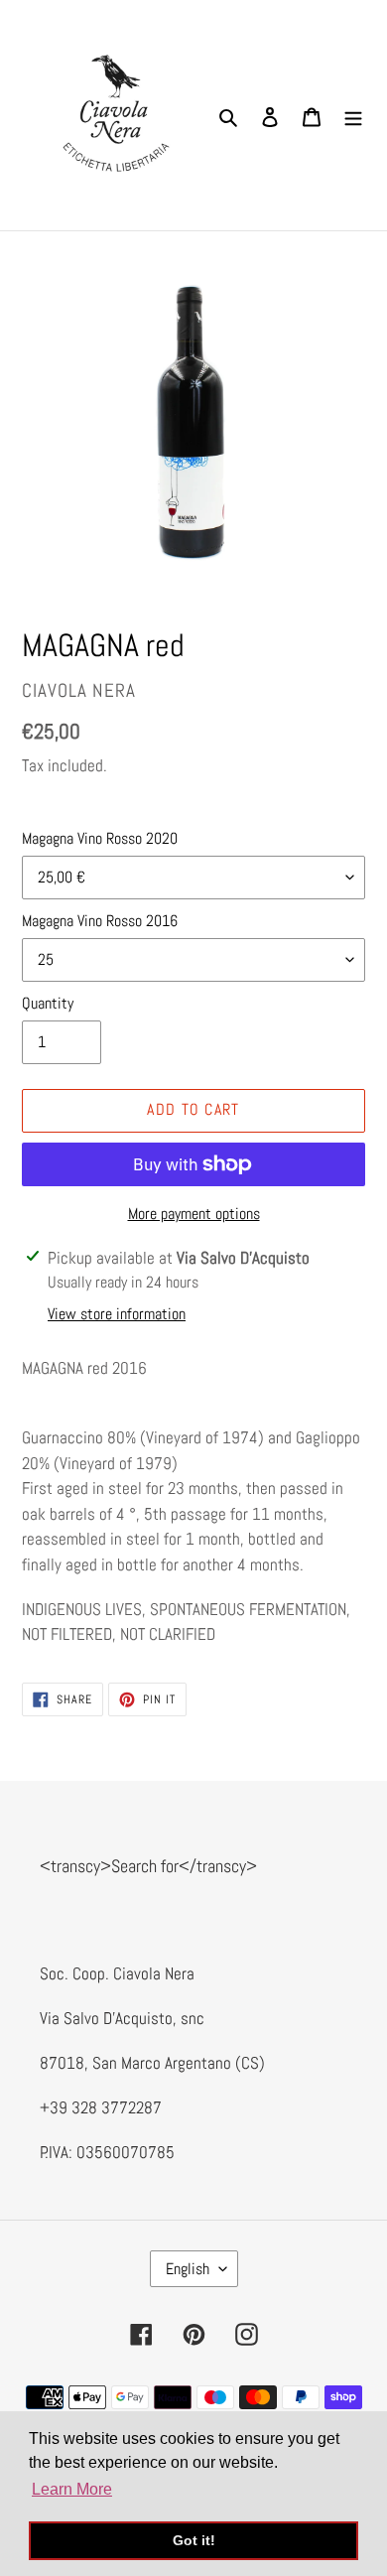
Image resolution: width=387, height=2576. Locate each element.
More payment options (194, 1214)
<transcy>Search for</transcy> (148, 1866)
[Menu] (353, 115)
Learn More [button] (72, 2489)
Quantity (48, 1003)
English (188, 2269)
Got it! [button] (194, 2540)
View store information (117, 1314)
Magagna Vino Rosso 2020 (100, 838)
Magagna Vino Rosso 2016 (100, 921)
